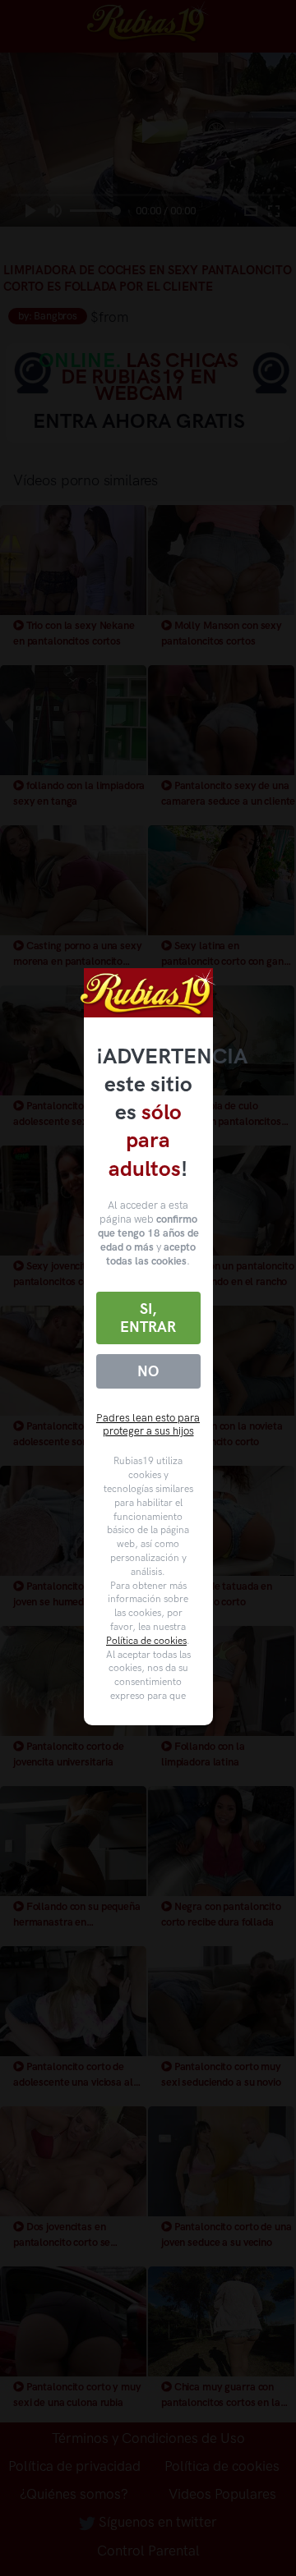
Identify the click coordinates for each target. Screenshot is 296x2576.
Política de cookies (146, 1641)
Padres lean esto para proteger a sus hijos (148, 1425)
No (148, 1371)
